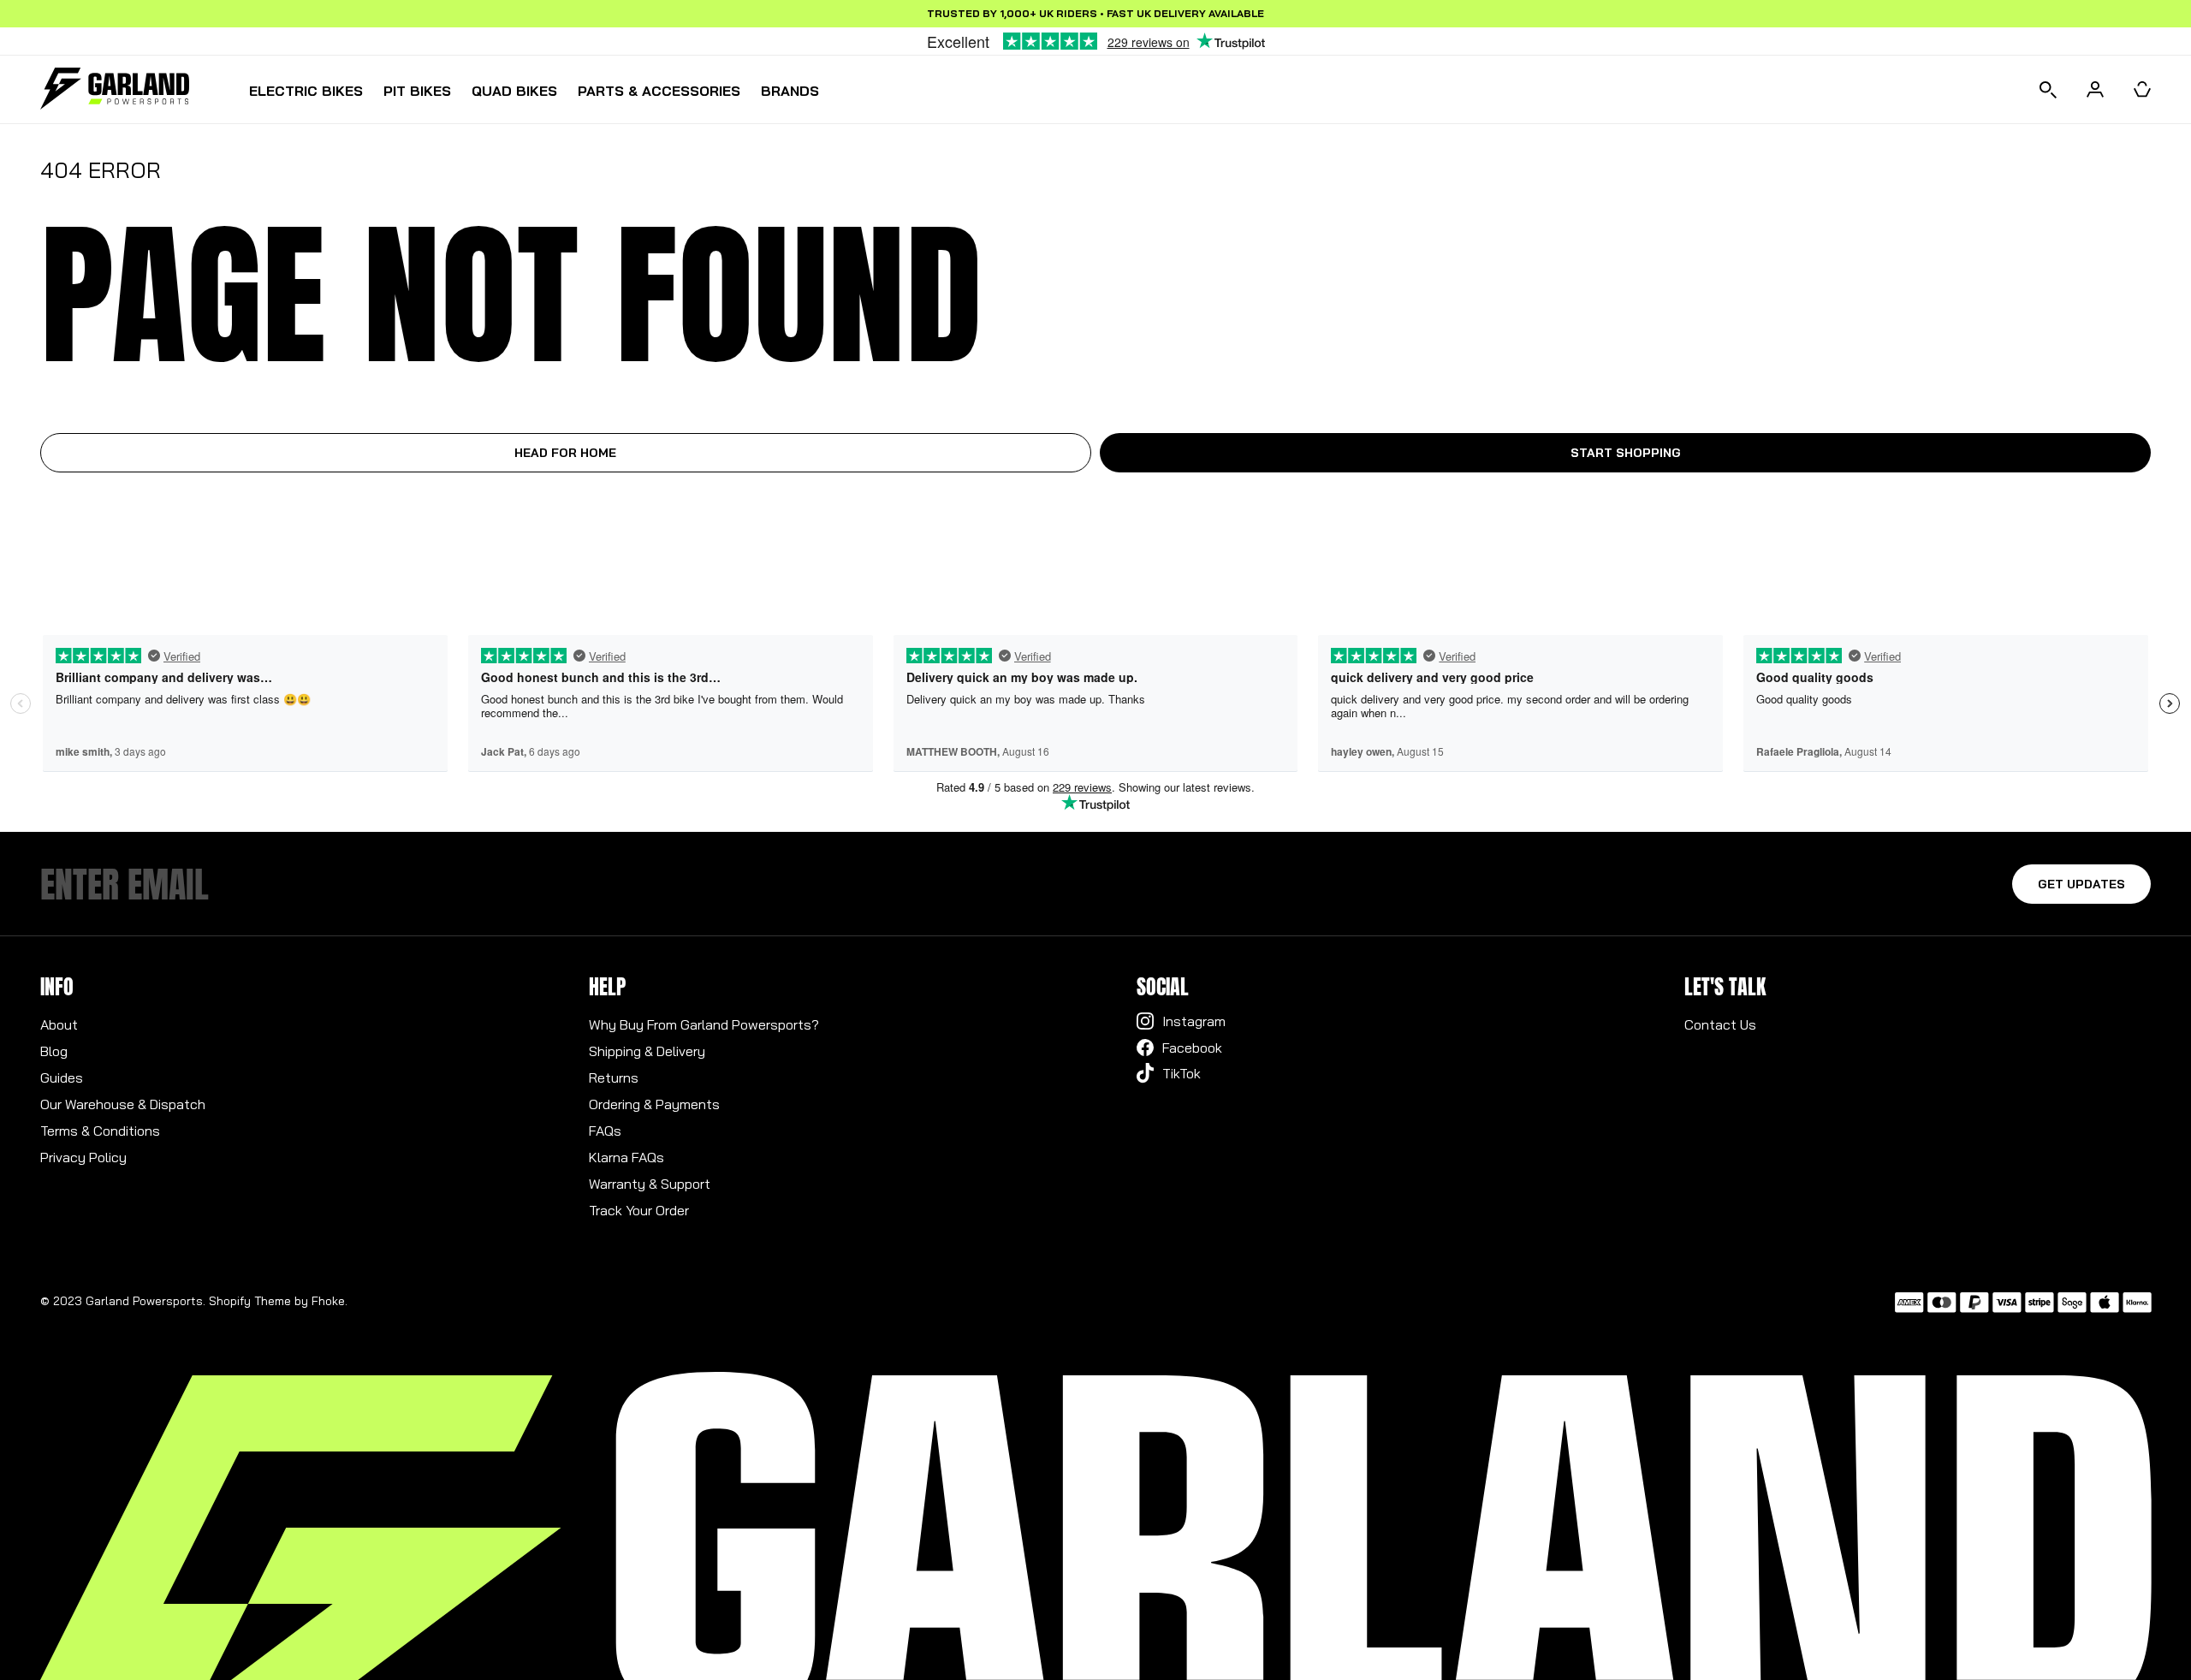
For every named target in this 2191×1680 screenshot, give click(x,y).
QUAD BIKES (514, 91)
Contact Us (1720, 1024)
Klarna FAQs (626, 1157)
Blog (54, 1051)
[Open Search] (2048, 89)
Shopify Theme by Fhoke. (278, 1301)
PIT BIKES (417, 91)
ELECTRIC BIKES (306, 91)
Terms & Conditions (100, 1131)
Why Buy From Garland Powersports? (704, 1024)
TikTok (1182, 1073)
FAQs (605, 1131)
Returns (614, 1077)
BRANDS (790, 91)
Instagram (1194, 1021)
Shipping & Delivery (647, 1051)
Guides (62, 1077)
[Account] (2095, 89)
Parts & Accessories (659, 91)
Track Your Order (639, 1210)
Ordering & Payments (654, 1104)
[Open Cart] (2142, 89)
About (59, 1024)
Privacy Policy (83, 1157)
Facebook (1192, 1048)
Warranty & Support (650, 1184)
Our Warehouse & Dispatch (123, 1104)
